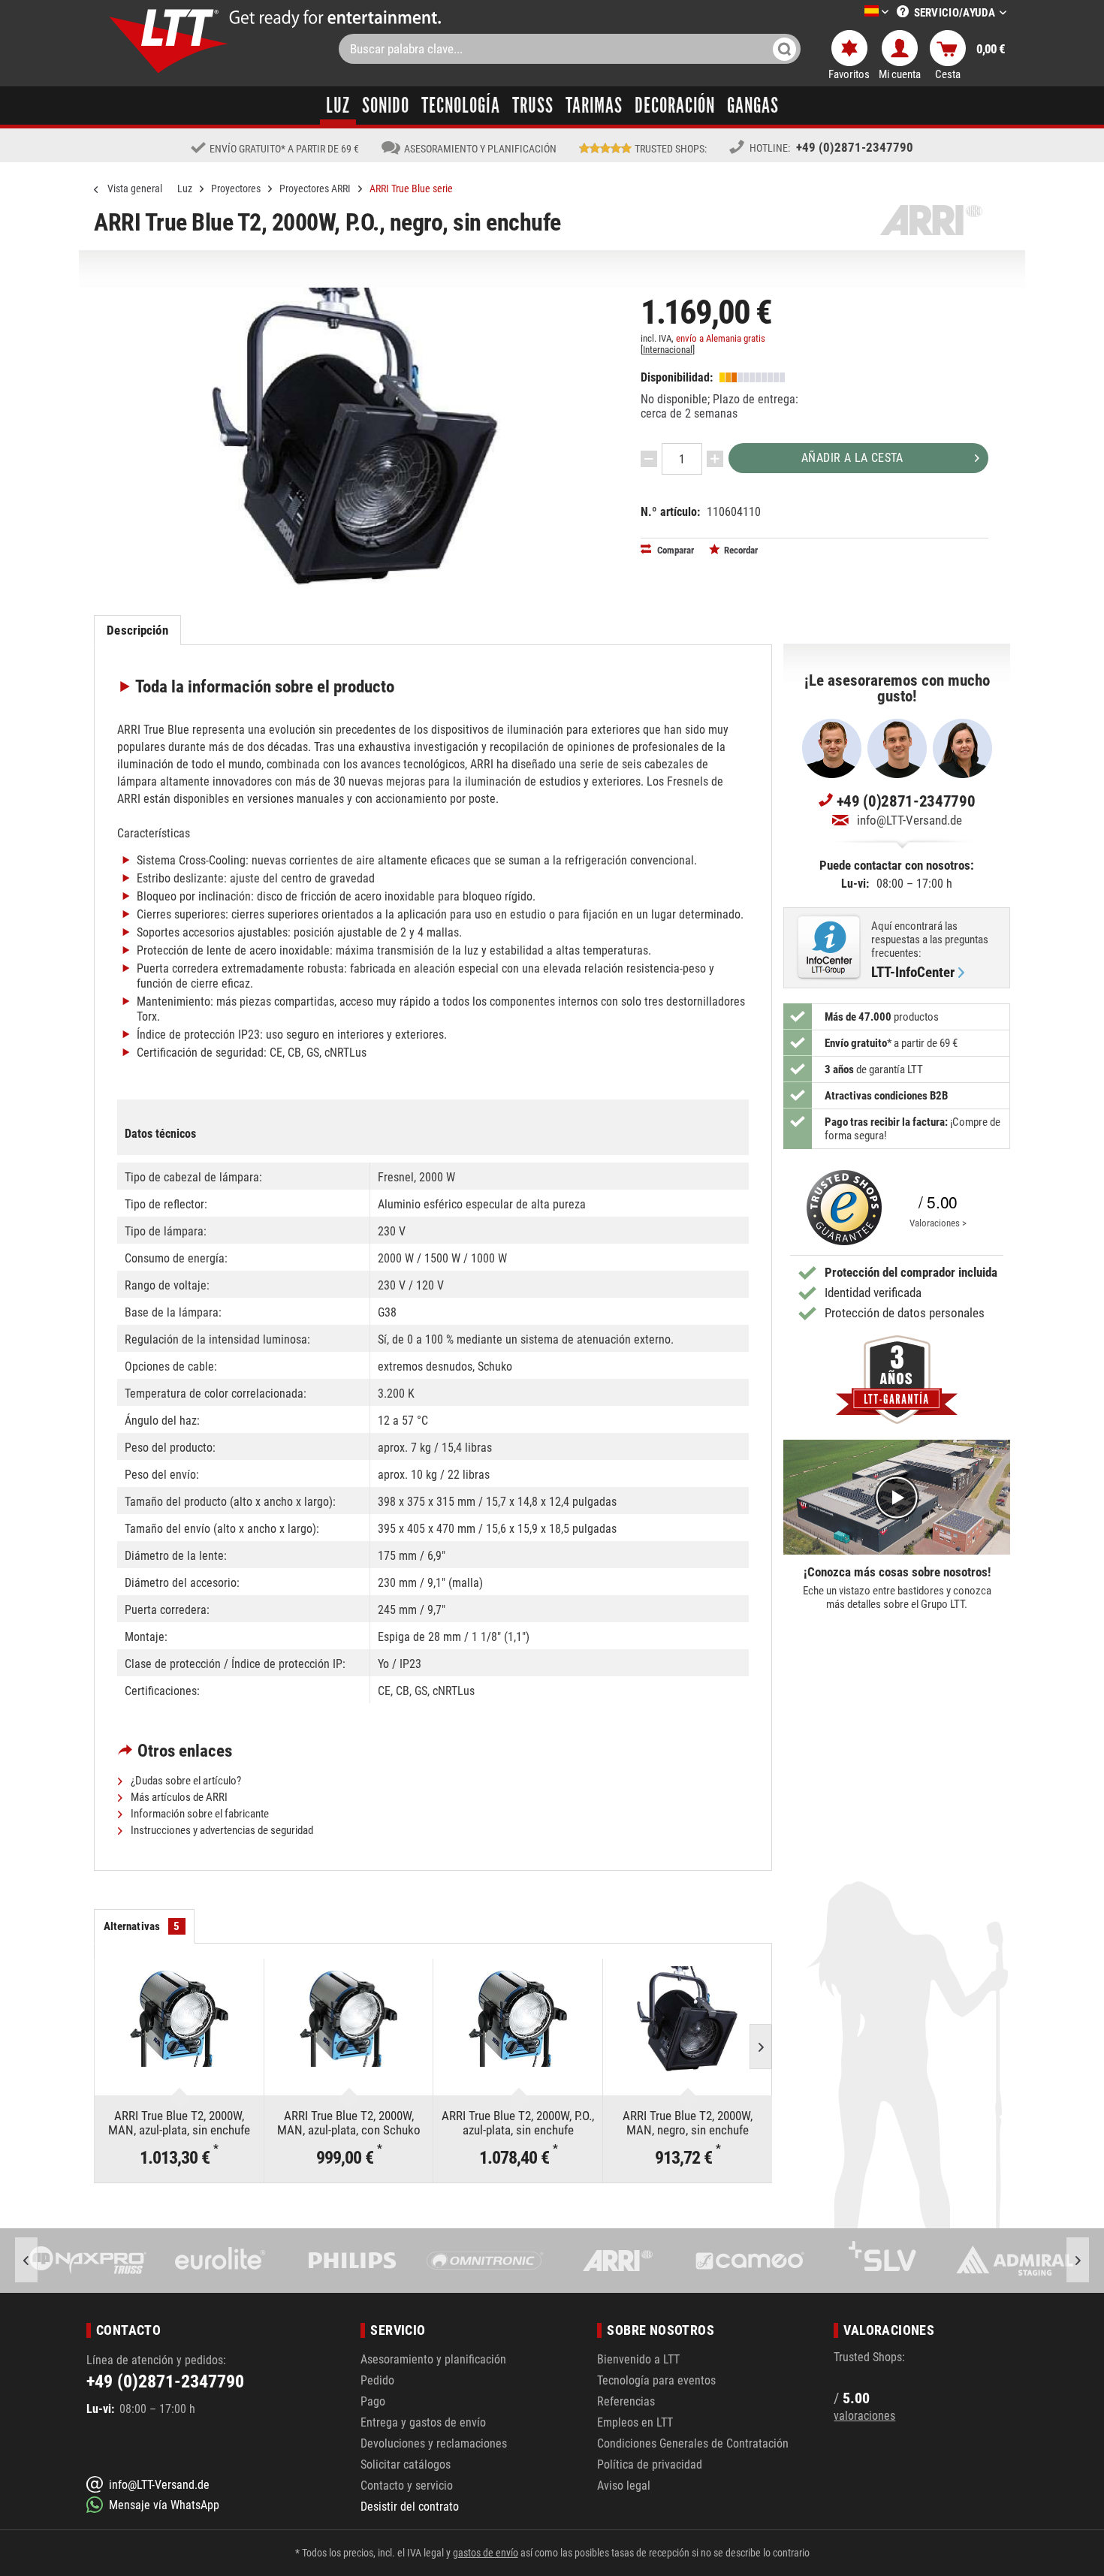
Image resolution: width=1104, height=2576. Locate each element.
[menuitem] (854, 12)
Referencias (626, 2401)
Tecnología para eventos (656, 2380)
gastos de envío (486, 2553)
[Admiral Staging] (882, 2261)
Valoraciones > (938, 1223)
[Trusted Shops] (840, 1208)
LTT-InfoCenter (913, 973)
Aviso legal (624, 2486)
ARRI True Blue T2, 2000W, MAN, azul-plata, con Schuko (349, 2123)
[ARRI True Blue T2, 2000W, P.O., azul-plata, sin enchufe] (518, 2019)
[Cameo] (618, 2261)
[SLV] (750, 2261)
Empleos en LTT (635, 2422)
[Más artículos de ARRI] (931, 220)
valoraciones (864, 2416)
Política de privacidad (650, 2464)
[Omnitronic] (353, 2261)
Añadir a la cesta (852, 458)
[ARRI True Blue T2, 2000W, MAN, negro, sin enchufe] (688, 2019)
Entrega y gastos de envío (423, 2422)
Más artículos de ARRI (178, 1797)
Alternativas (142, 1926)
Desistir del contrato (410, 2507)
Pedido (377, 2380)
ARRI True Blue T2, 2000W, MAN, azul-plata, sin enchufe (179, 2123)
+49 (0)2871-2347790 (855, 147)
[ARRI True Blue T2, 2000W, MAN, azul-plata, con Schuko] (349, 2019)
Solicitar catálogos (406, 2464)
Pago (373, 2401)
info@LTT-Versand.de (909, 820)
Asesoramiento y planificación (433, 2359)
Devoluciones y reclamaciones (434, 2443)
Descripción (137, 630)
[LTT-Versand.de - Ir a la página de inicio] (169, 41)
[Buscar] (784, 49)
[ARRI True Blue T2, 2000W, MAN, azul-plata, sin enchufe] (179, 2019)
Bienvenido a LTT (638, 2359)
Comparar (674, 550)
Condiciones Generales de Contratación (693, 2443)
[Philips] (221, 2261)
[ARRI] (485, 2261)
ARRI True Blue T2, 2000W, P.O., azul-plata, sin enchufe (518, 2123)
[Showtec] (1015, 2261)
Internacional (668, 350)
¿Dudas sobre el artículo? (185, 1781)
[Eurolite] (89, 2261)
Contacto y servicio (407, 2486)
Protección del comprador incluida (911, 1272)
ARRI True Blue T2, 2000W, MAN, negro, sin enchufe (688, 2123)
